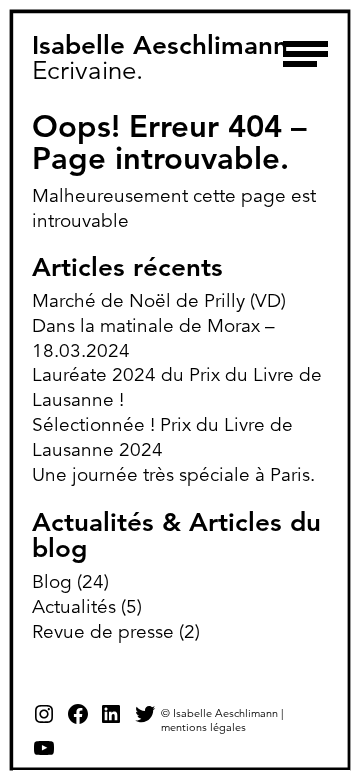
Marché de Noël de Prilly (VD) (159, 300)
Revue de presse (103, 631)
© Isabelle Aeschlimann (219, 713)
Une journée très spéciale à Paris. (173, 474)
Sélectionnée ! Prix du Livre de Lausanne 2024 (162, 437)
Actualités (74, 606)
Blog (52, 581)
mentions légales (203, 727)
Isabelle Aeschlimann (160, 45)
